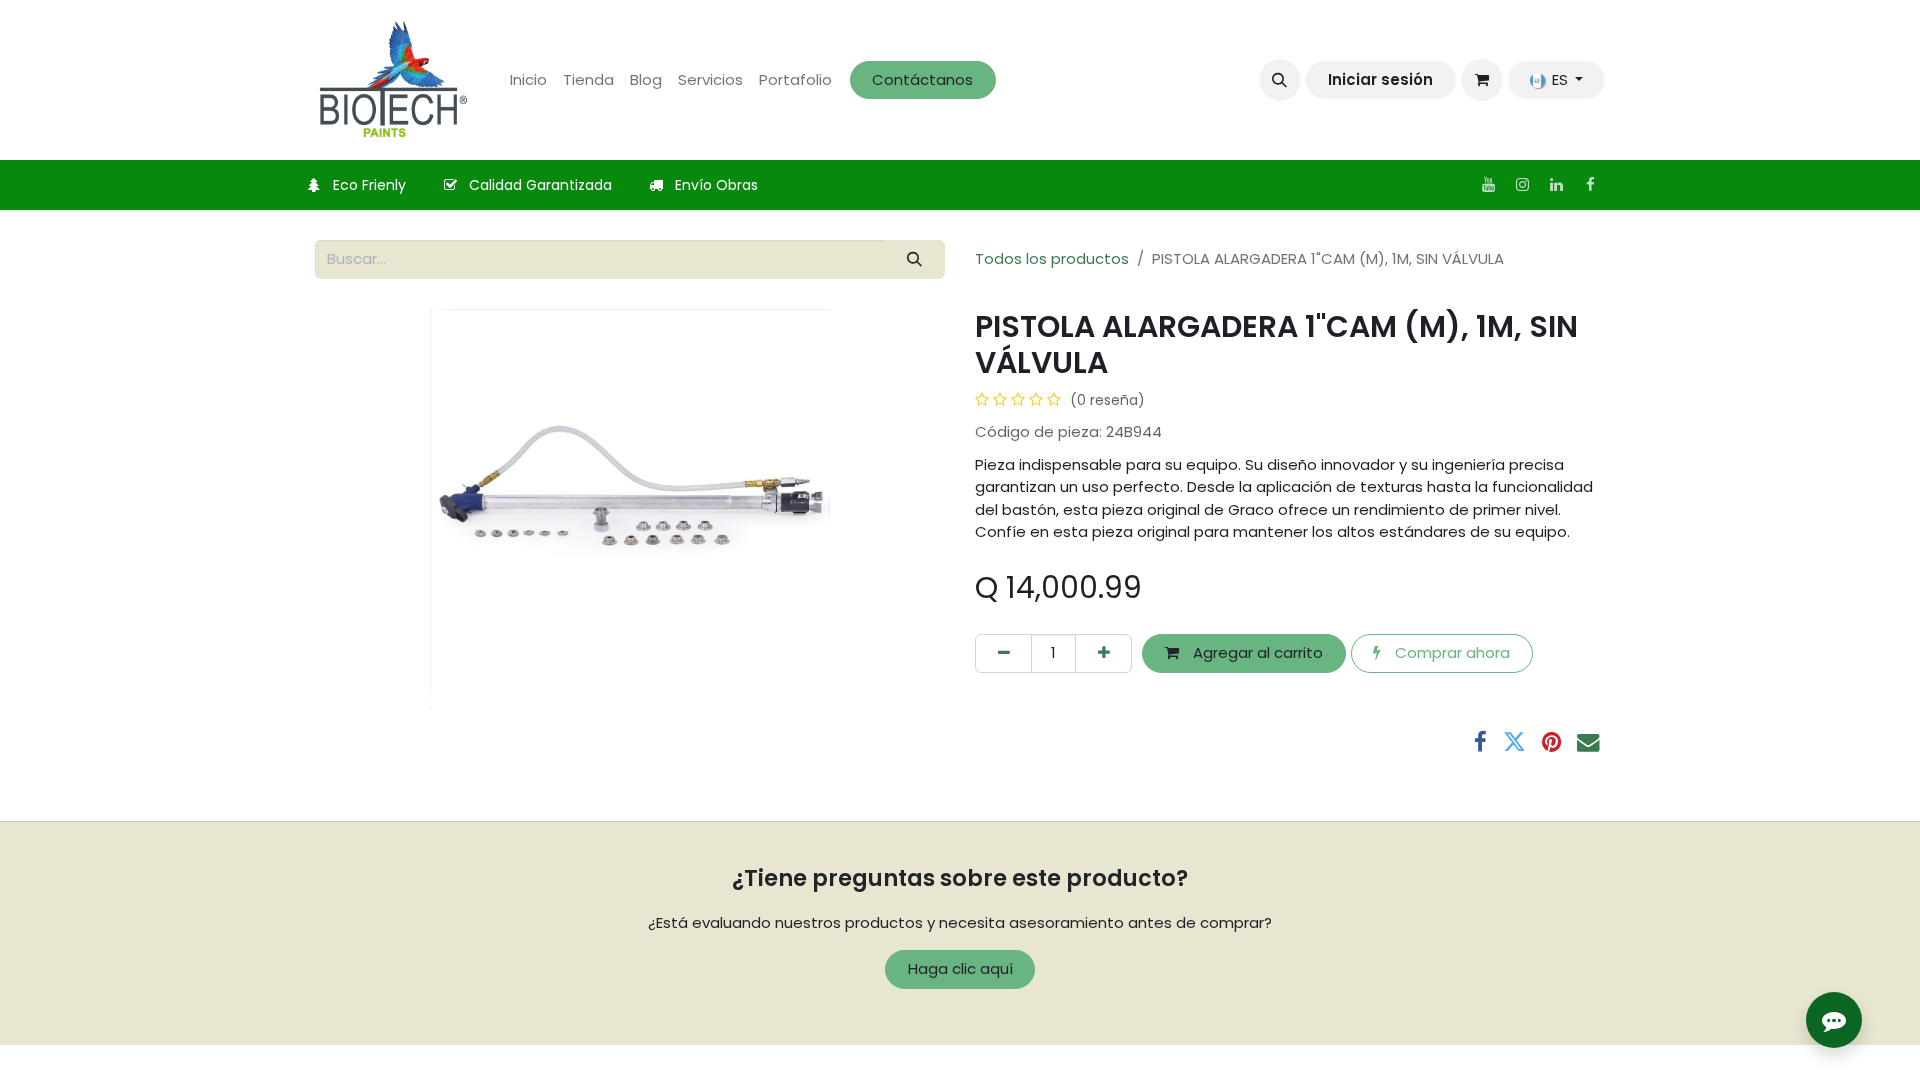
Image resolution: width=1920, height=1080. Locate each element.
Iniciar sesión (1380, 79)
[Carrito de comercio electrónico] (1482, 80)
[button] (1280, 80)
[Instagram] (1522, 185)
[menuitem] (528, 80)
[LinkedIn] (1556, 185)
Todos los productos (1052, 258)
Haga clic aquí (960, 968)
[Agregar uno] (1103, 653)
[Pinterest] (1551, 742)
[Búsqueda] (915, 259)
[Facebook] (1590, 185)
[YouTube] (1488, 185)
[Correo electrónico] (1588, 742)
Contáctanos (922, 79)
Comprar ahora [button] (1450, 652)
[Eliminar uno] (1003, 653)
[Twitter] (1514, 742)
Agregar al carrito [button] (1256, 652)
